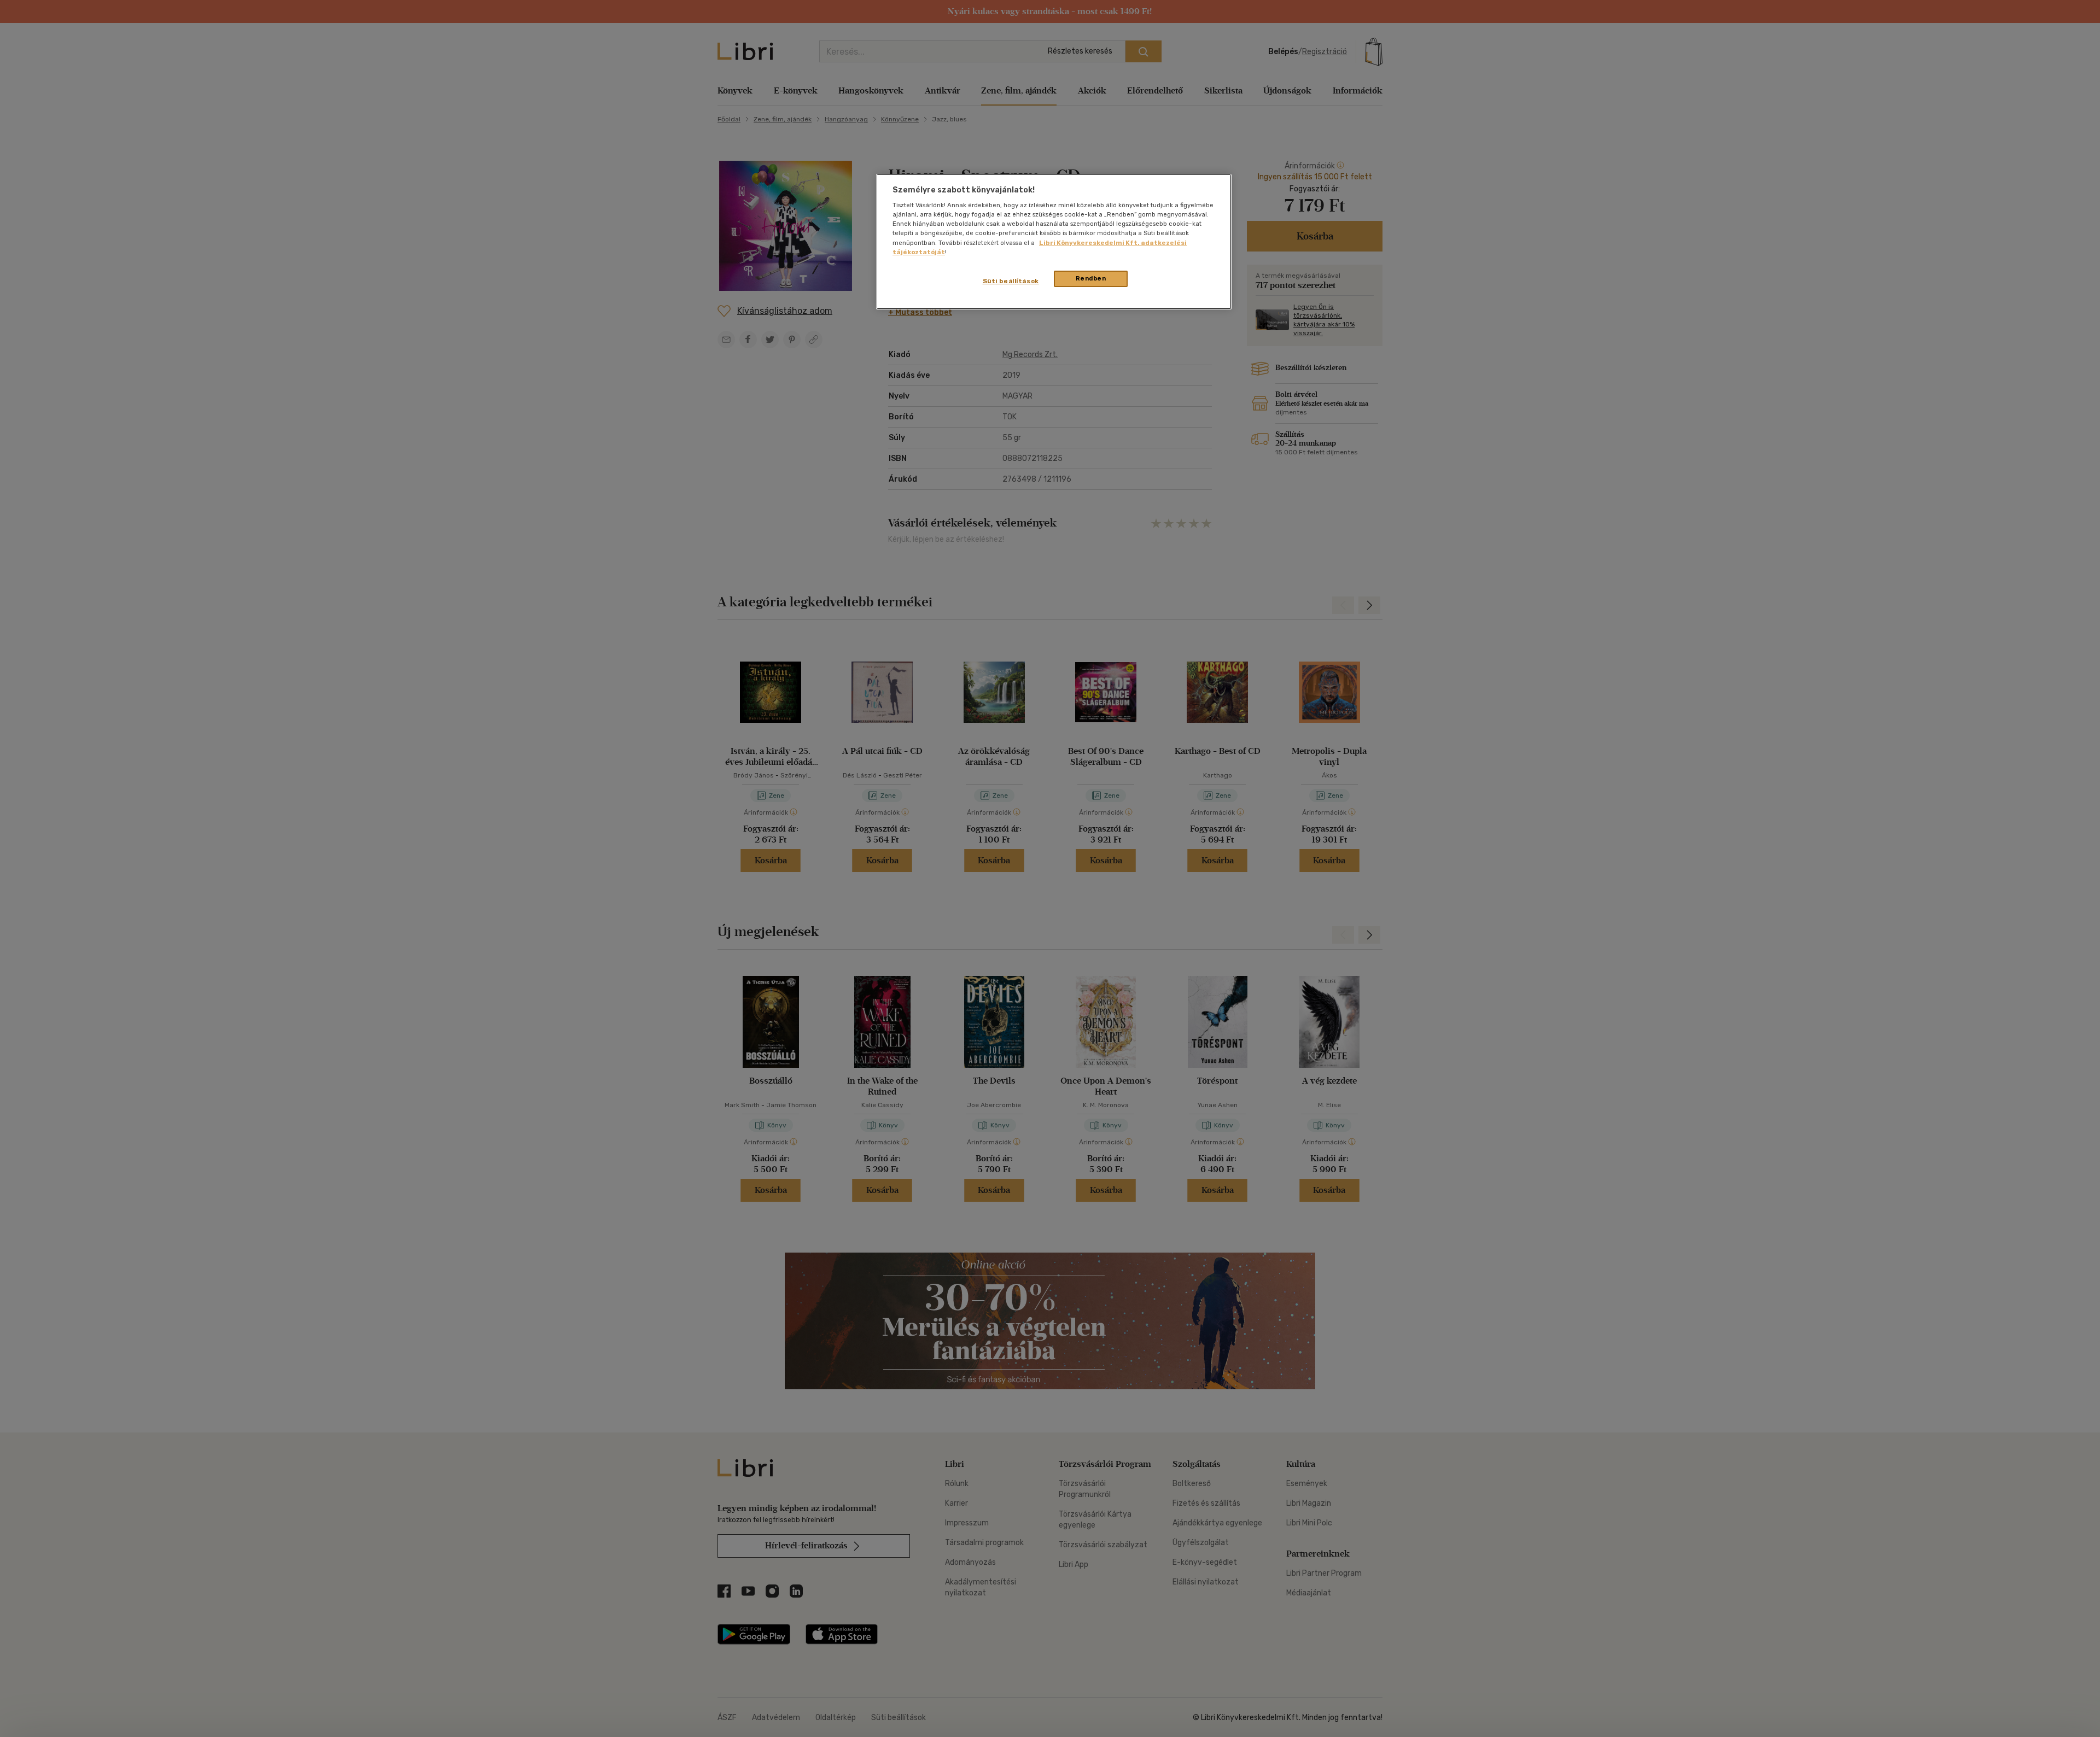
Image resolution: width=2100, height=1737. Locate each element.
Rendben (1091, 278)
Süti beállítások (1011, 281)
